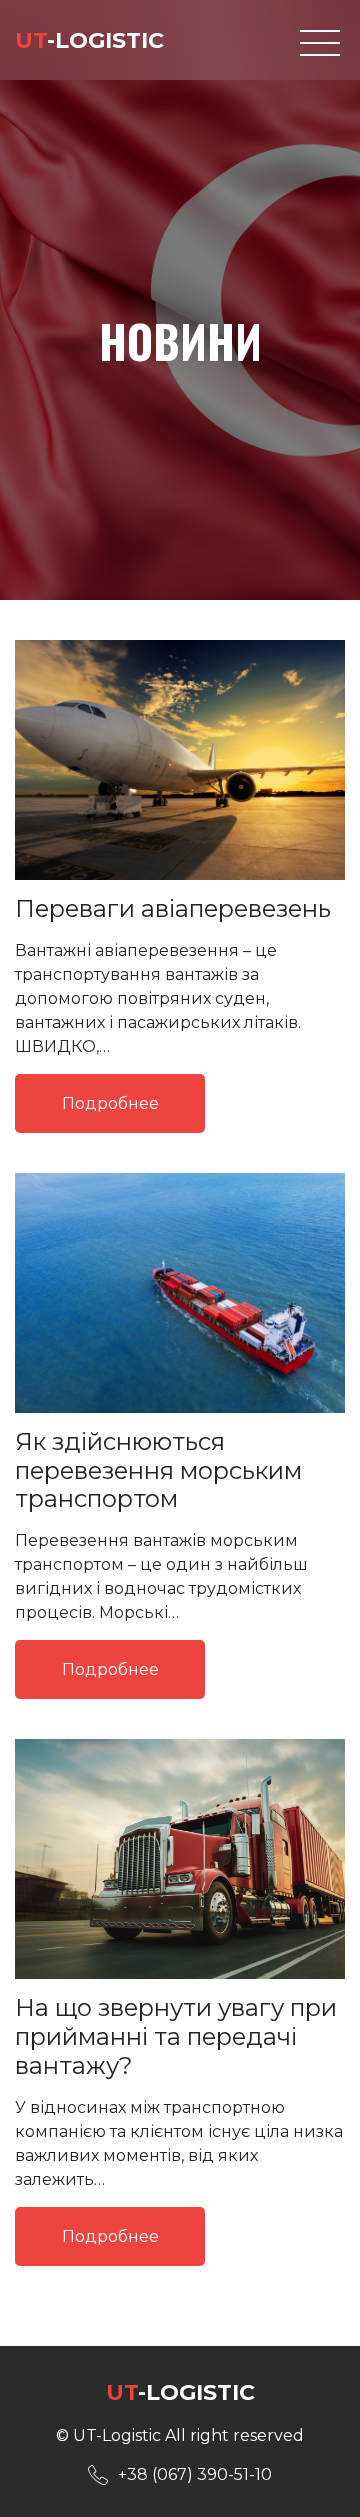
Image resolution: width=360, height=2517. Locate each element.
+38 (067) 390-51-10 (195, 2474)
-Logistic (89, 40)
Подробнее (110, 1103)
